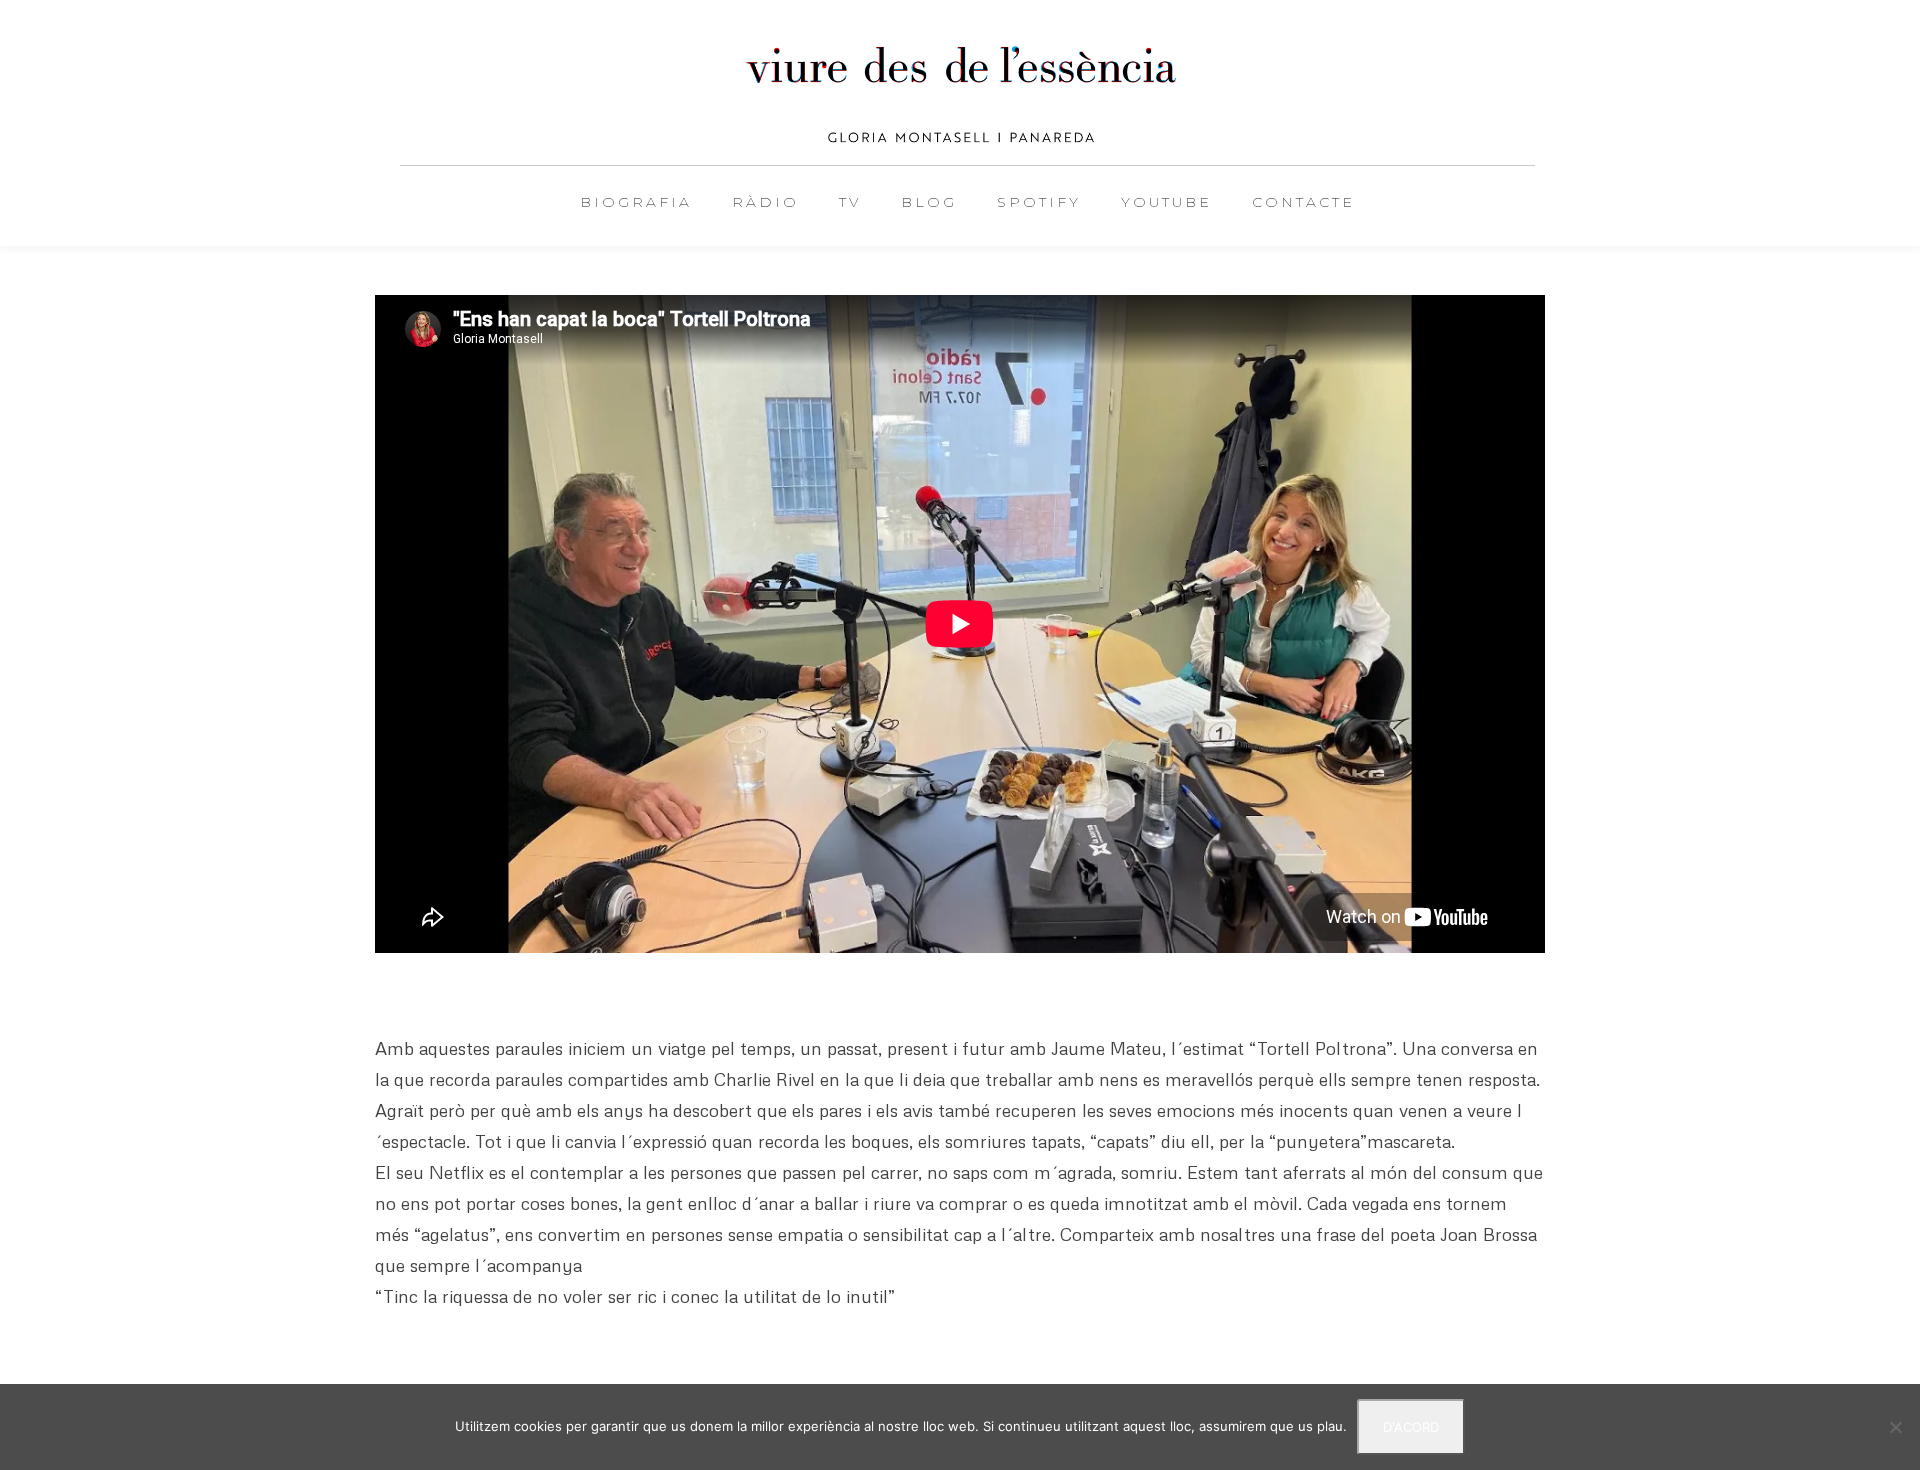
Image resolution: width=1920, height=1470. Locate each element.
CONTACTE (1303, 202)
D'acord (1411, 1427)
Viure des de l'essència (960, 95)
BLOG (929, 202)
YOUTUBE (1166, 202)
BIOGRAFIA (636, 202)
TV (850, 202)
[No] (1895, 1427)
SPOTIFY (1039, 202)
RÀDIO (765, 202)
